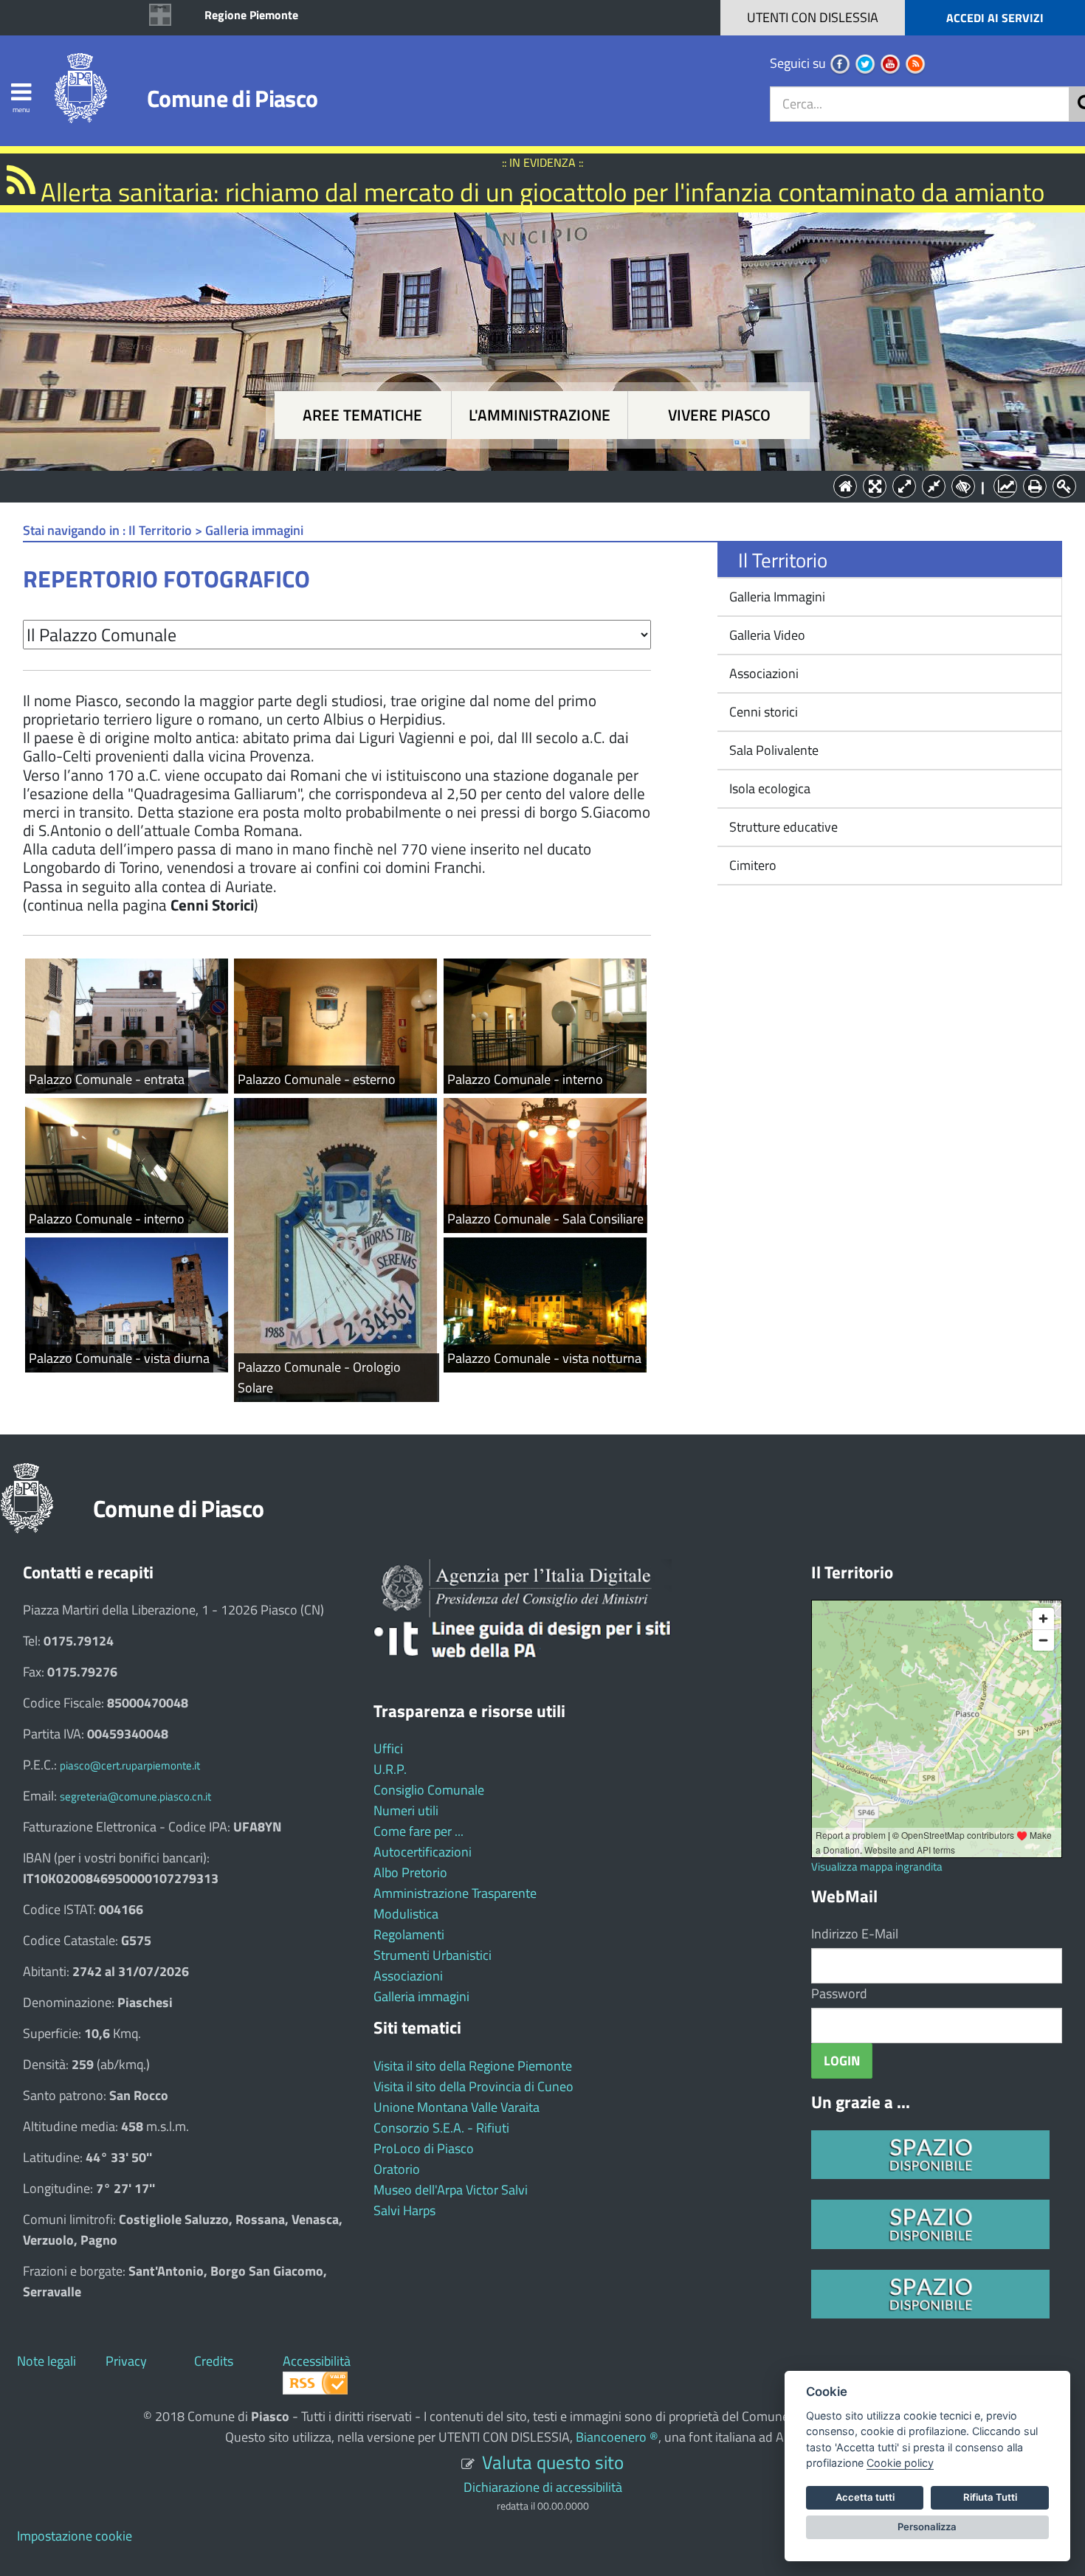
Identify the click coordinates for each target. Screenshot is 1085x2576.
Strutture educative (782, 827)
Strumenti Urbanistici (433, 1955)
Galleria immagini (421, 1996)
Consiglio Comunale (429, 1790)
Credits (214, 2361)
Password (839, 1993)
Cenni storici (762, 712)
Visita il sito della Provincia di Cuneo (473, 2086)
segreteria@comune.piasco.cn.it (135, 1796)
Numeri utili (406, 1810)
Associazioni (762, 673)
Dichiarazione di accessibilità (543, 2487)
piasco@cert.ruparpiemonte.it (130, 1765)
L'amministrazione (540, 415)
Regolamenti (409, 1934)
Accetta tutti (865, 2497)
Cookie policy (900, 2463)
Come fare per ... (418, 1831)
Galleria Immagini (776, 597)
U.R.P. (390, 1769)
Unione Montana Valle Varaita (457, 2107)
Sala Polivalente (772, 750)
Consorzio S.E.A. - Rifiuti (441, 2128)
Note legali (46, 2361)
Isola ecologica (768, 788)
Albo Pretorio (410, 1872)
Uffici (388, 1748)
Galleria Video (766, 635)
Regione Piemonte (251, 15)
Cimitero (751, 865)
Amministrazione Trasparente (455, 1893)
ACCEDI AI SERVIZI (995, 18)
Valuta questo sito (553, 2462)
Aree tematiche (362, 415)
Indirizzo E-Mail (855, 1934)
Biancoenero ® (617, 2437)
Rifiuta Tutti (990, 2497)
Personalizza (927, 2527)
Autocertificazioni (423, 1852)
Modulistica (406, 1914)
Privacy (126, 2361)
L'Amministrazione (531, 485)
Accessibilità (317, 2361)
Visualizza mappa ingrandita (877, 1867)
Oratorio (397, 2169)
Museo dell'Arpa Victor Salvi (451, 2190)
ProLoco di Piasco (424, 2148)
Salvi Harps (404, 2210)
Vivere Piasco (719, 415)
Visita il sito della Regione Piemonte (473, 2066)
